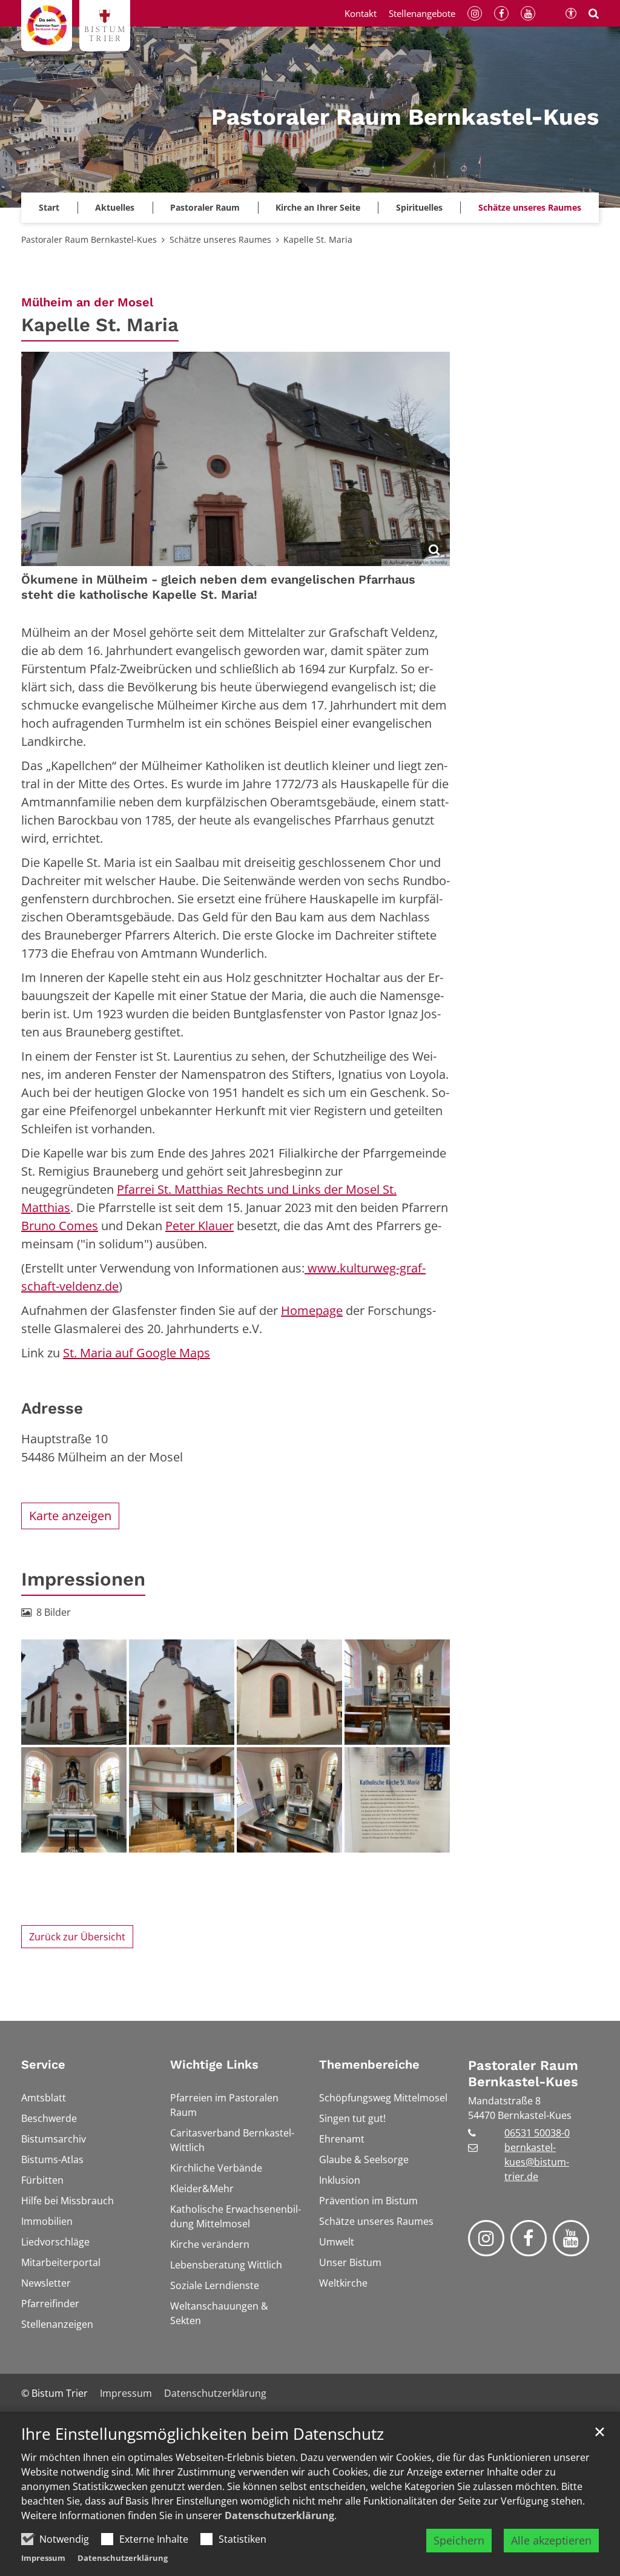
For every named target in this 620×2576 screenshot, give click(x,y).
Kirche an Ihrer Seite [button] (318, 207)
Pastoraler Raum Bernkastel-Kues (89, 239)
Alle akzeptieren (551, 2540)
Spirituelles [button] (419, 207)
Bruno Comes (60, 1226)
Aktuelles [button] (115, 207)
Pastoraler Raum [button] (205, 207)
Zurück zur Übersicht (77, 1937)
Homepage (312, 1310)
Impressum (43, 2558)
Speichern (459, 2540)
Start (49, 207)
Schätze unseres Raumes (530, 207)
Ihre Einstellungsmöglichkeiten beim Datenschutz (203, 2434)
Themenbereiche (369, 2064)
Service (43, 2064)
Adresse (52, 1408)
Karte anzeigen (70, 1516)
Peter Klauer (200, 1226)
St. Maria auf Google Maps (137, 1353)
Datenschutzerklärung (279, 2515)
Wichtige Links (214, 2064)
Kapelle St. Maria (318, 239)
